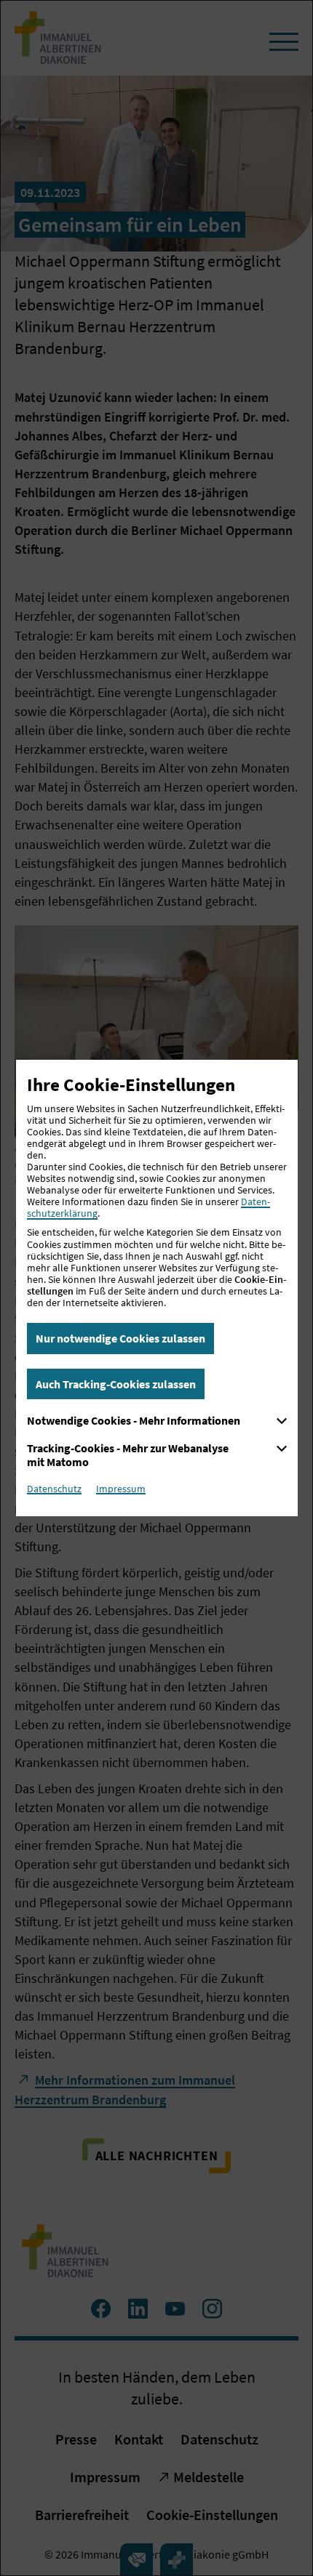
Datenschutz (54, 1489)
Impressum (121, 1489)
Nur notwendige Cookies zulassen (120, 1338)
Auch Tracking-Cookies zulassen (116, 1384)
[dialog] (156, 1288)
